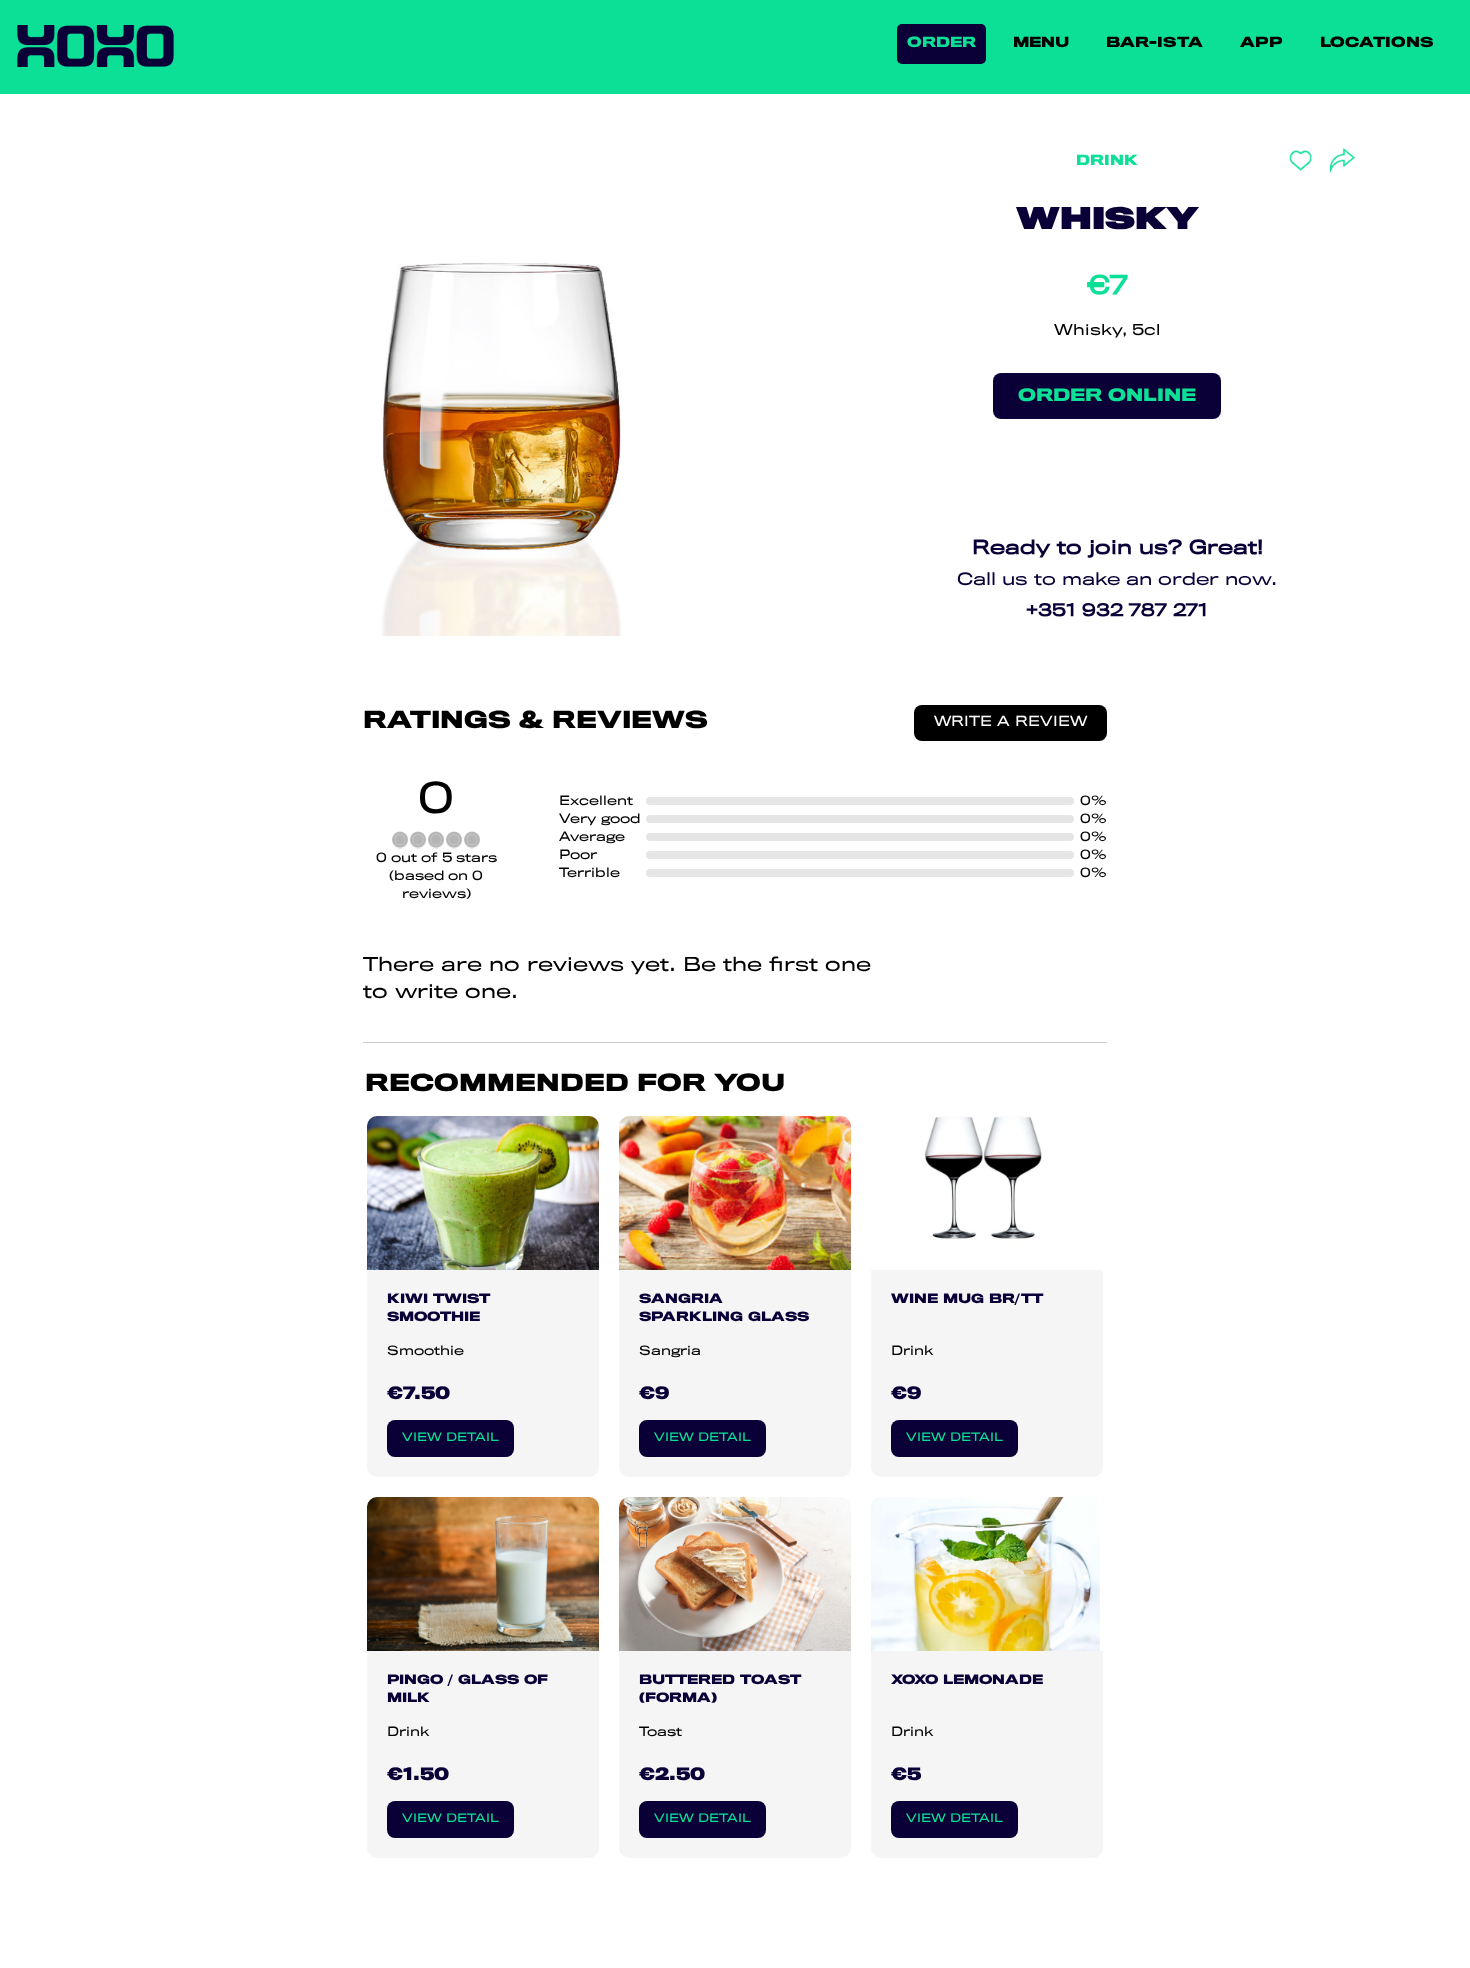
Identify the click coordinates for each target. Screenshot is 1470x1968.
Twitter (1271, 228)
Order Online (1107, 396)
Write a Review (1010, 722)
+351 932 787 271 (1117, 611)
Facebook (1278, 198)
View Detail (450, 1437)
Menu (1041, 43)
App (1261, 43)
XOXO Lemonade (967, 1680)
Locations (1377, 43)
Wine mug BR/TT (967, 1299)
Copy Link (1282, 288)
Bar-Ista (1154, 43)
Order (941, 43)
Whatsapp (1282, 258)
